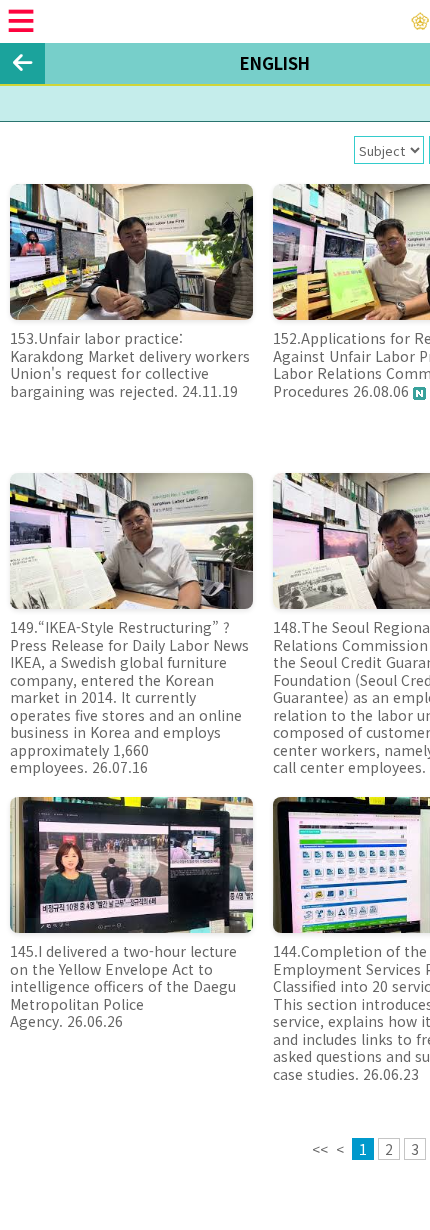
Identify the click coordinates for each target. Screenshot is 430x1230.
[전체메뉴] (21, 21)
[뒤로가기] (22, 63)
